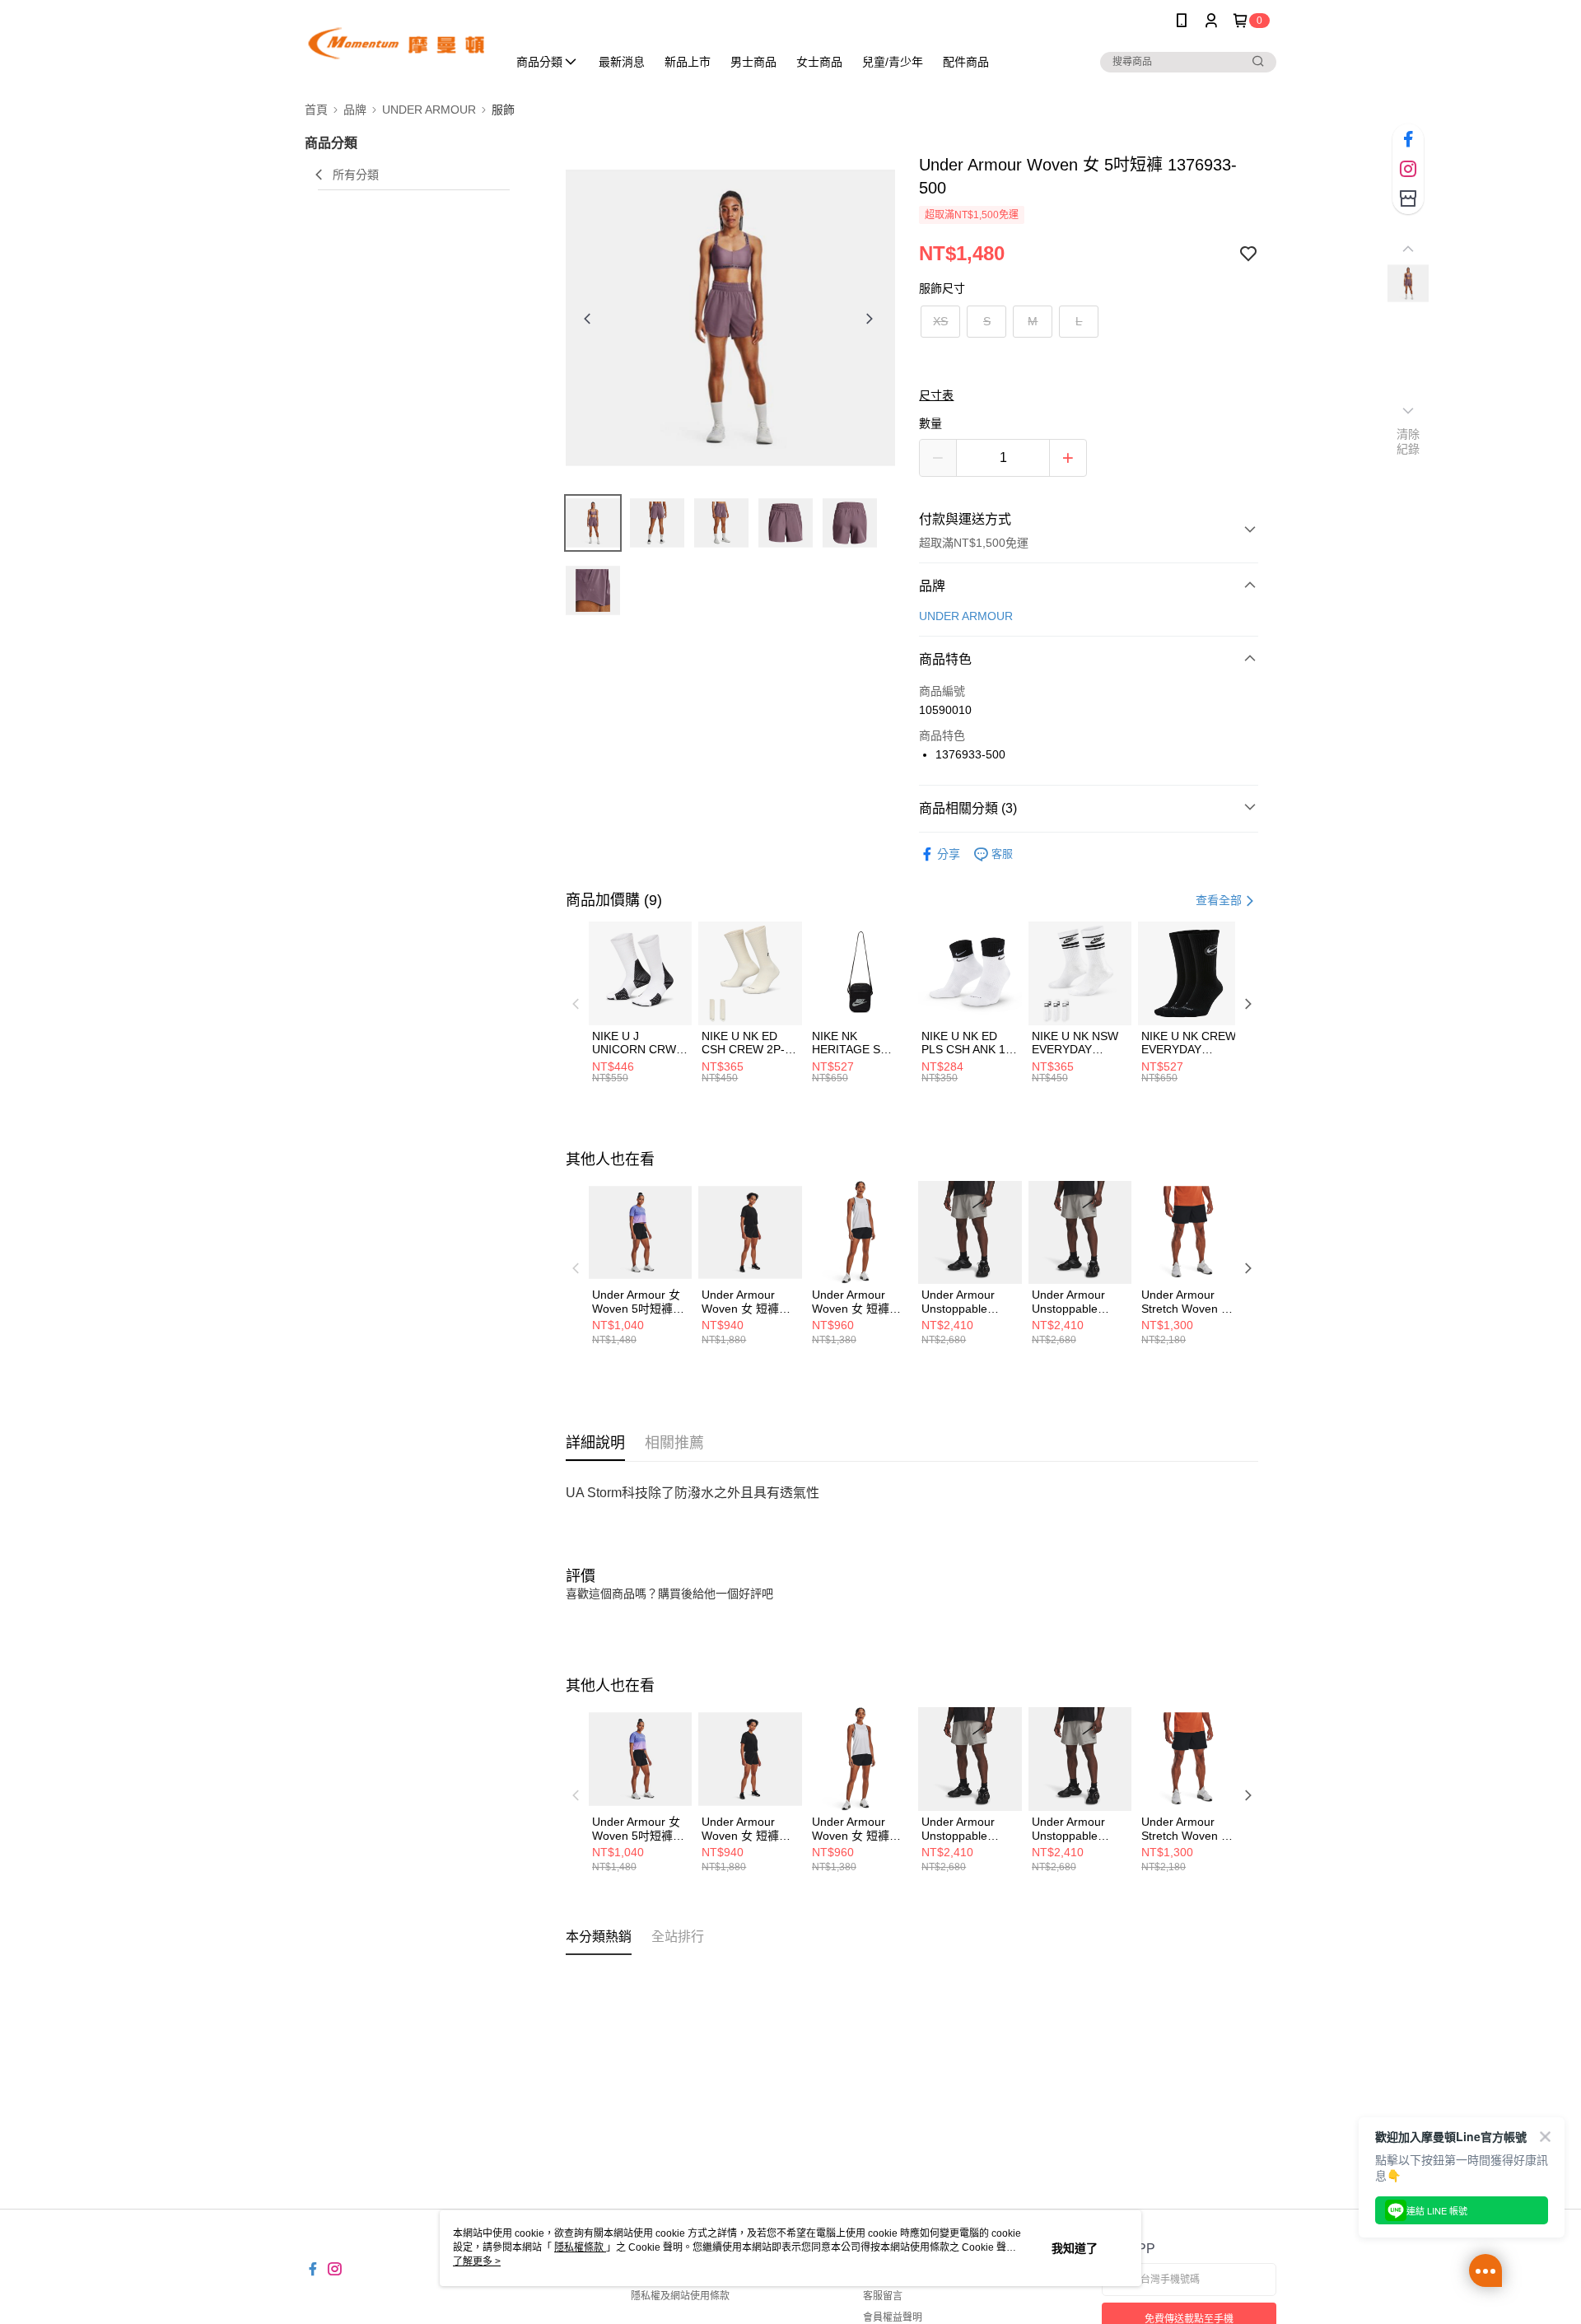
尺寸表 (936, 395)
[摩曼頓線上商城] (396, 43)
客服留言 (883, 2296)
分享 (949, 854)
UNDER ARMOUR (966, 616)
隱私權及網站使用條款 (680, 2296)
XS (940, 321)
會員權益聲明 (893, 2317)
